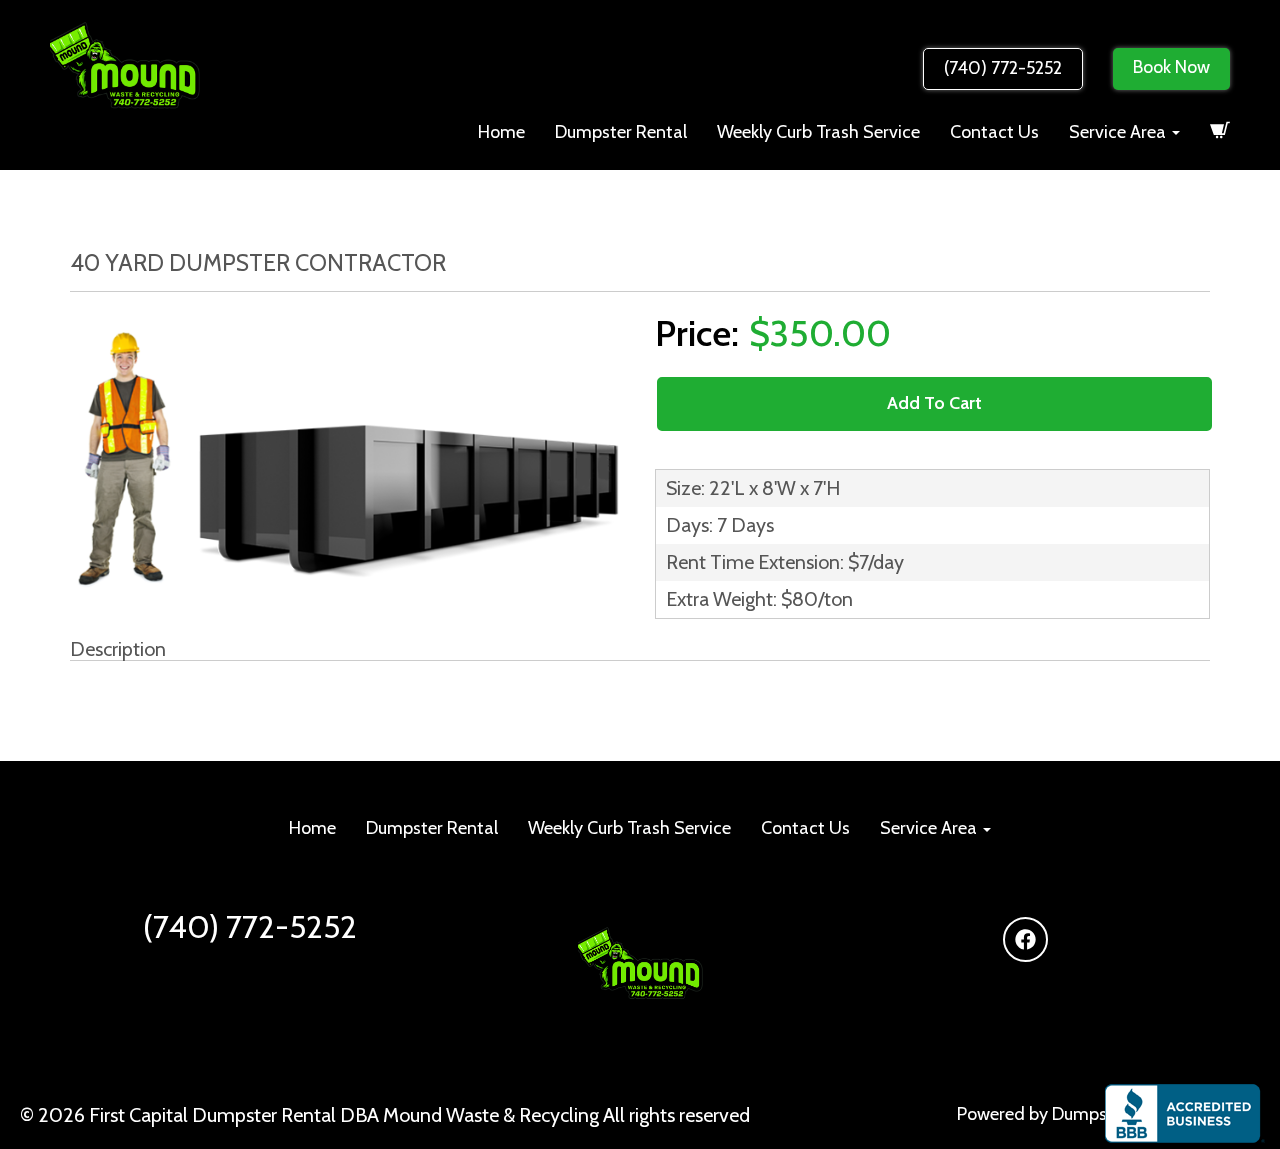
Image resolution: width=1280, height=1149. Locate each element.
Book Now (1171, 67)
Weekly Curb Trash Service (818, 132)
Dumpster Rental (621, 132)
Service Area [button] (1119, 132)
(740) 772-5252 (1003, 68)
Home (501, 132)
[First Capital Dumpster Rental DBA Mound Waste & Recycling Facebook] (1025, 939)
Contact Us (994, 132)
